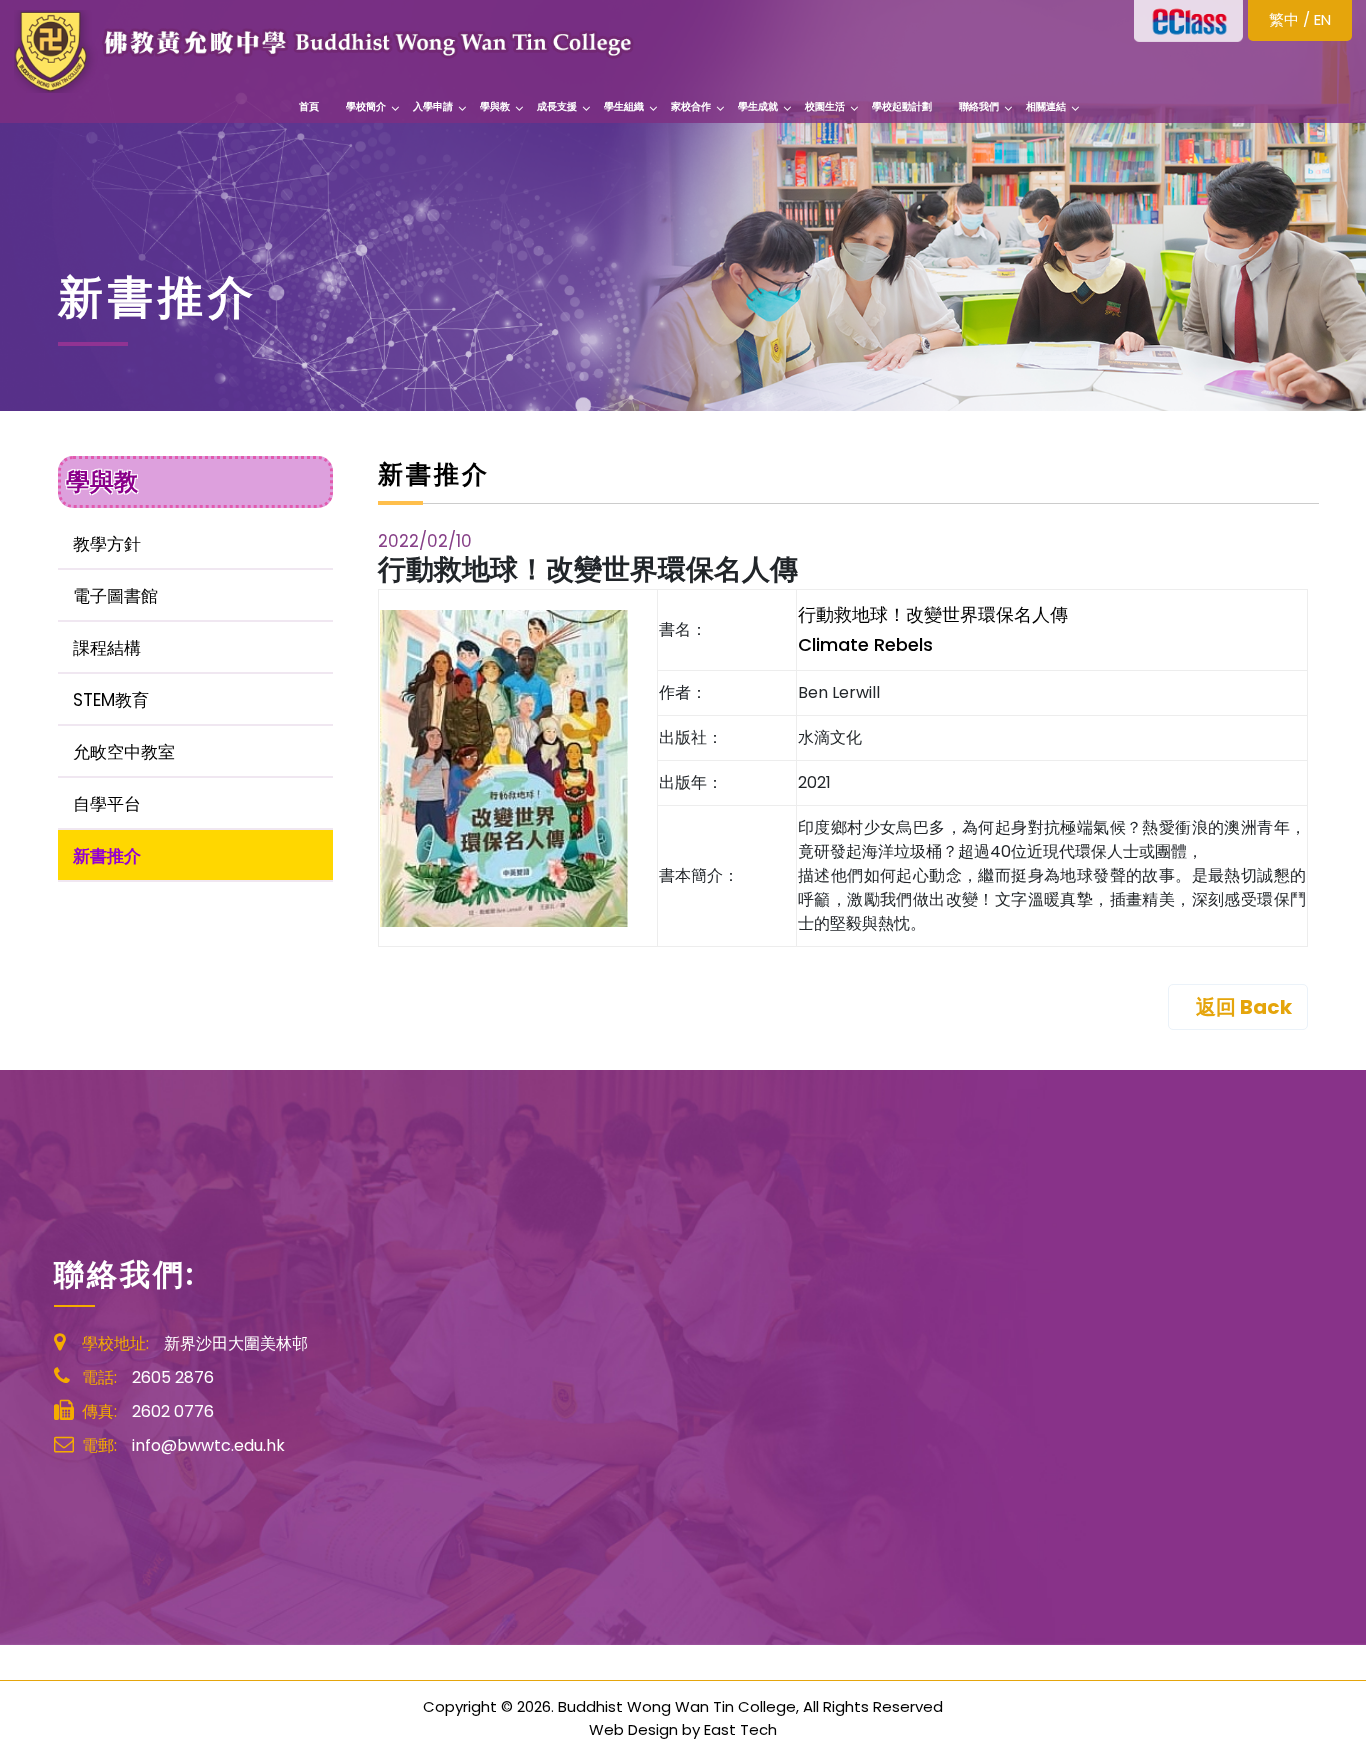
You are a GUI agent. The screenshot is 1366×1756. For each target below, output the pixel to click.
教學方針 (107, 544)
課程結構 (107, 648)
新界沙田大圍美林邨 (236, 1343)
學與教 (495, 106)
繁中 (1284, 19)
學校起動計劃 (902, 106)
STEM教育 (111, 700)
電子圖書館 (115, 596)
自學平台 (107, 804)
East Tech (740, 1729)
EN (1322, 19)
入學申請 (433, 106)
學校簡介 (366, 106)
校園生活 (825, 106)
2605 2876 (173, 1377)
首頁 (309, 106)
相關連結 (1046, 106)
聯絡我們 (979, 106)
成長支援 (557, 106)
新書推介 (107, 856)
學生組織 (624, 106)
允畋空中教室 (124, 752)
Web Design (633, 1729)
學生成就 (758, 106)
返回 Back (1244, 1007)
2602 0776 (173, 1411)
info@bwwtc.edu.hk (208, 1445)
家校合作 (691, 106)
